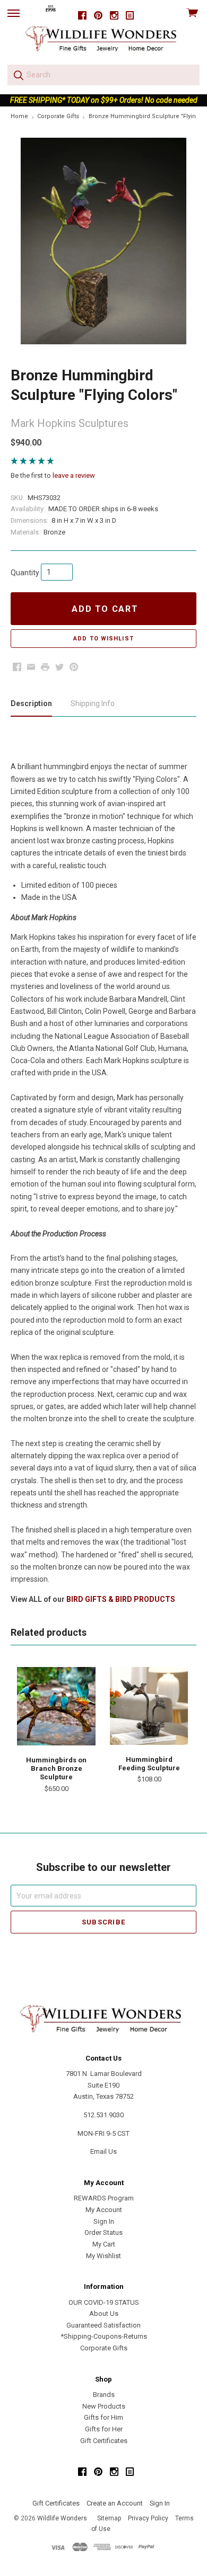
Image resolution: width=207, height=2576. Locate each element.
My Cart (104, 2244)
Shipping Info (93, 703)
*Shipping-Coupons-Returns (104, 2336)
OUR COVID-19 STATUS (104, 2302)
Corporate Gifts (104, 2348)
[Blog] (130, 16)
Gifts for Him (103, 2417)
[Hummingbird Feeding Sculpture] (149, 1706)
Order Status (103, 2232)
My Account (104, 2210)
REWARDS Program (104, 2198)
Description (31, 703)
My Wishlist (103, 2256)
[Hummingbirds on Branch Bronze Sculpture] (56, 1706)
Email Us (103, 2151)
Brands (104, 2395)
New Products (104, 2406)
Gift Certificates (104, 2441)
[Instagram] (114, 16)
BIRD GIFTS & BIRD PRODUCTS (121, 1599)
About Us (104, 2314)
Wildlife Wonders (62, 2518)
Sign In (104, 2221)
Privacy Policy (148, 2518)
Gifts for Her (104, 2429)
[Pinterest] (98, 16)
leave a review (74, 475)
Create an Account (115, 2503)
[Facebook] (82, 16)
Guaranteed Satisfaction (103, 2325)
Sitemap (109, 2518)
